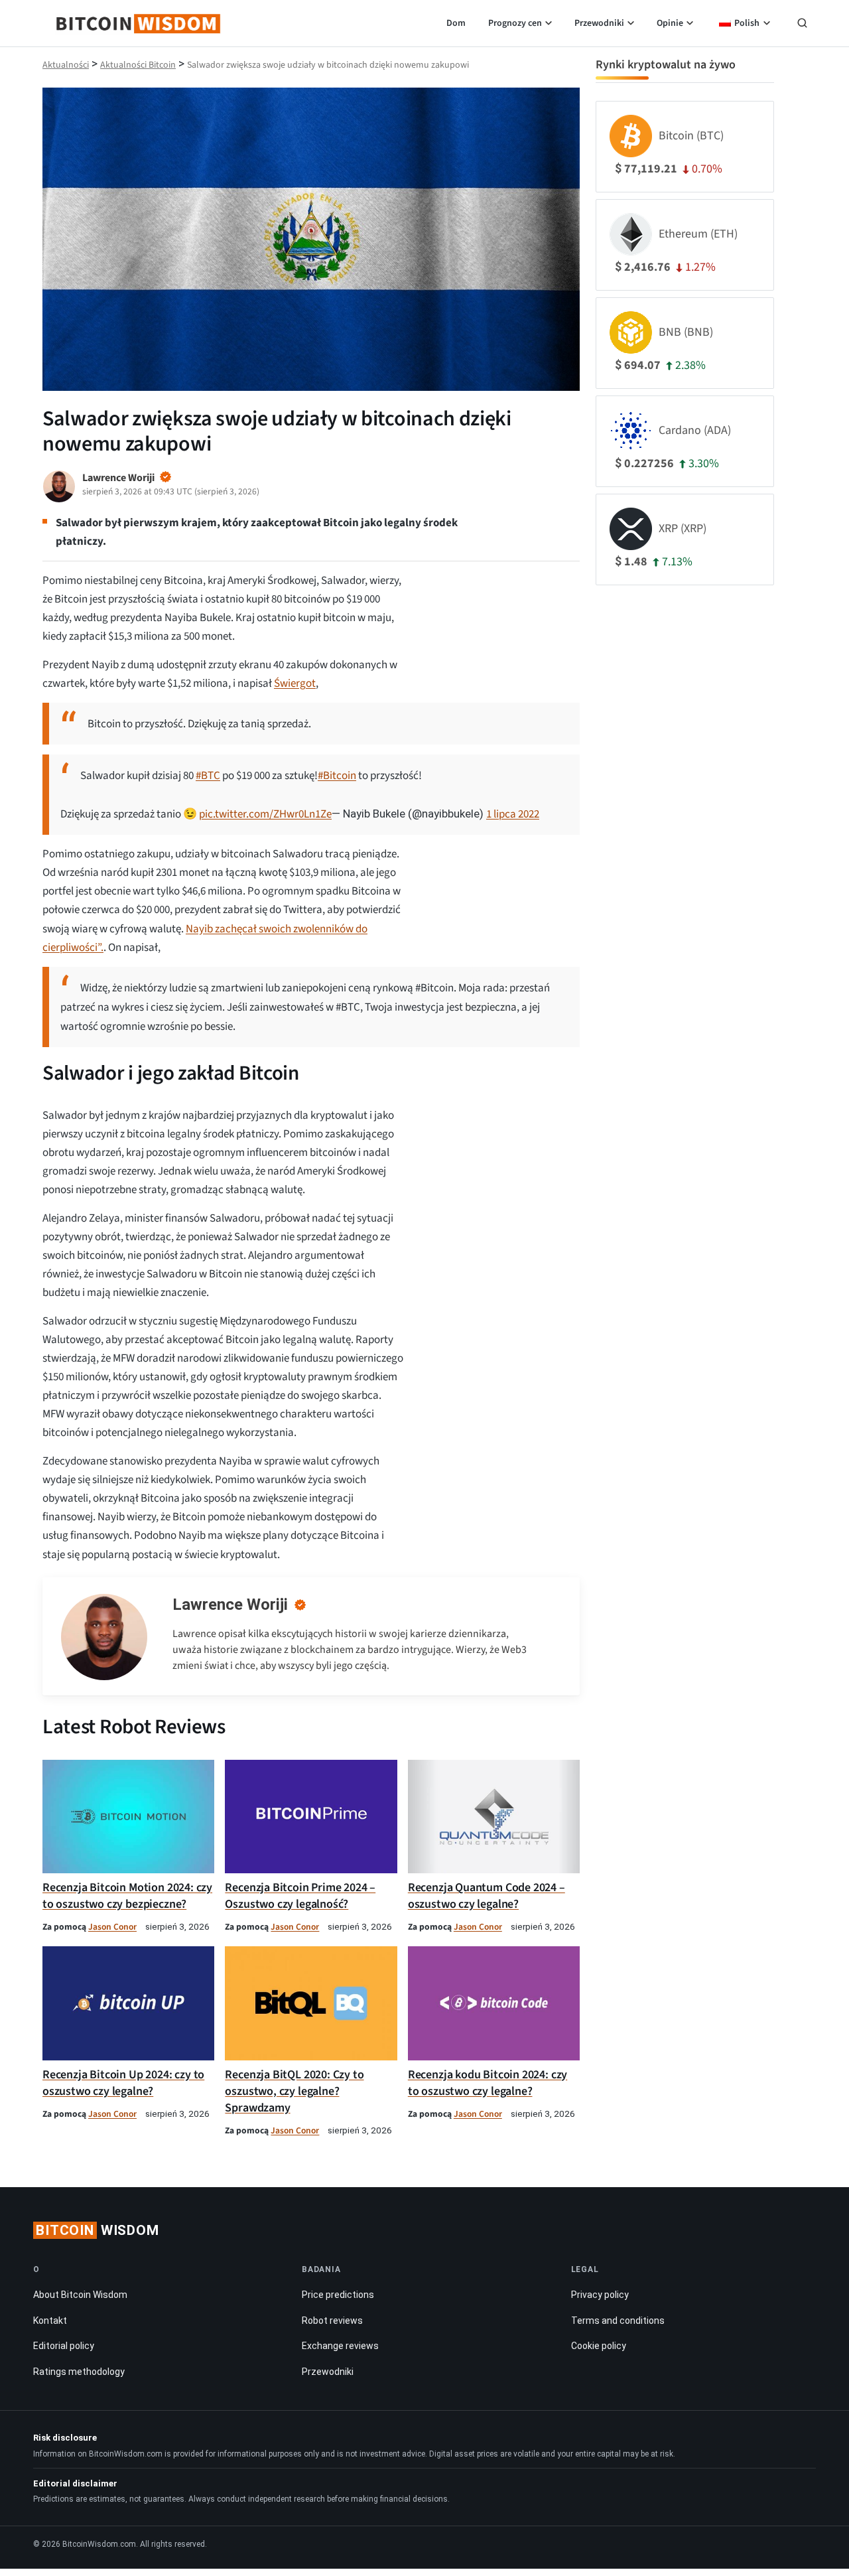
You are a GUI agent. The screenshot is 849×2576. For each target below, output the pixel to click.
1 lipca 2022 (513, 814)
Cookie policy (599, 2346)
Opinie (670, 23)
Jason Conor (112, 1927)
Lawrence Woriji (230, 1605)
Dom (456, 23)
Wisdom (98, 2230)
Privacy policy (600, 2295)
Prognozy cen (515, 23)
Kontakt (50, 2321)
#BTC (208, 776)
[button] (802, 25)
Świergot (295, 683)
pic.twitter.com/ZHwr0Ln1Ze (265, 814)
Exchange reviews (340, 2346)
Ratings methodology (79, 2372)
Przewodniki (599, 23)
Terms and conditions (618, 2321)
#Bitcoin (337, 776)
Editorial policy (64, 2346)
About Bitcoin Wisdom (80, 2295)
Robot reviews (332, 2321)
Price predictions (338, 2295)
